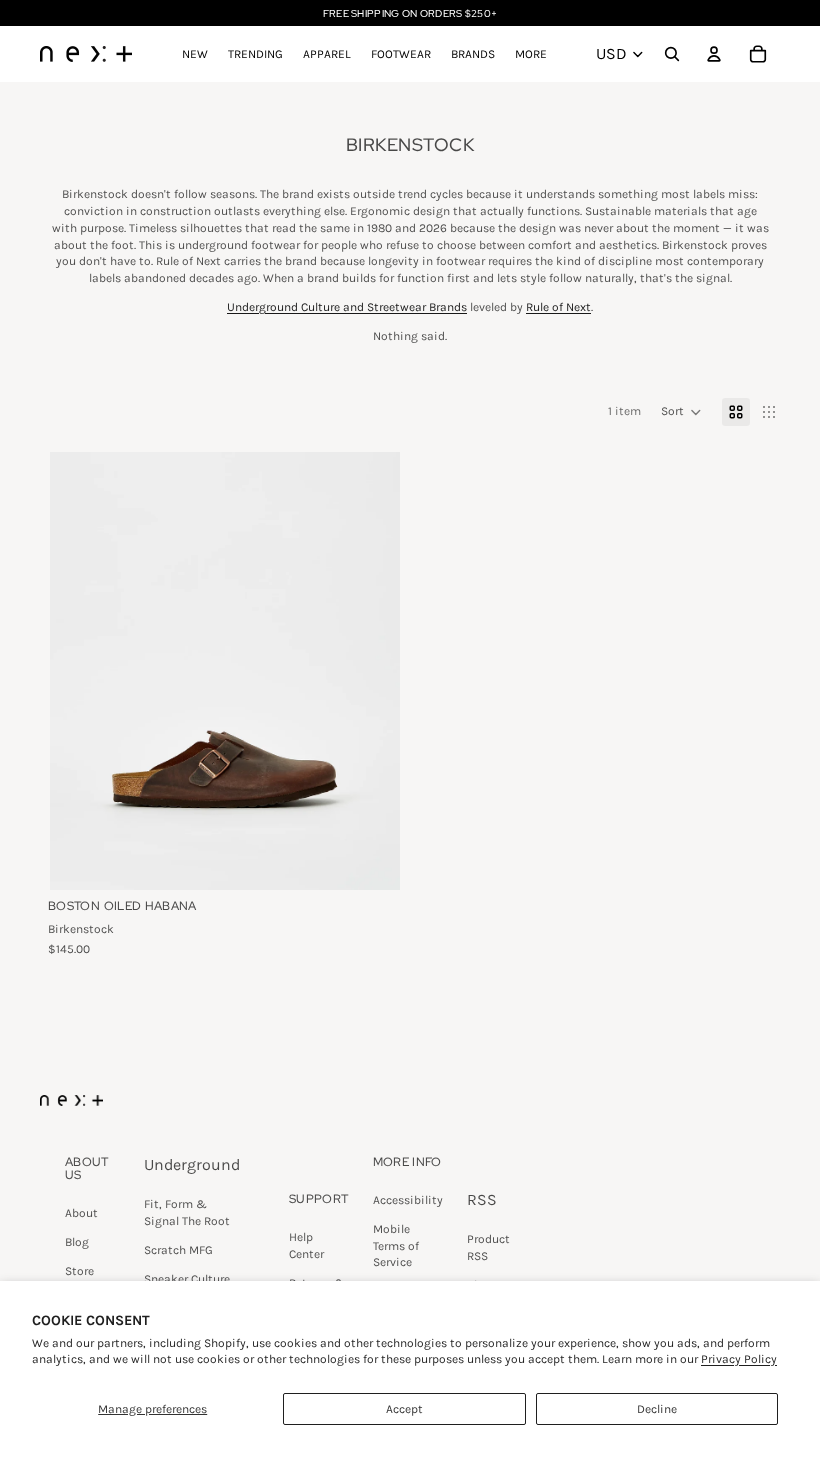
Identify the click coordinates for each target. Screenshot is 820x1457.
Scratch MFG (178, 1250)
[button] (681, 412)
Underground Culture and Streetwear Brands (347, 307)
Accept (404, 1409)
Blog (77, 1242)
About (81, 1213)
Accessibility (408, 1200)
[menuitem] (531, 54)
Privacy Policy (739, 1359)
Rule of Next (558, 307)
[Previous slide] (80, 670)
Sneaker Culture (187, 1279)
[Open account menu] (714, 54)
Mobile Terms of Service (396, 1246)
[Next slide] (370, 670)
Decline (657, 1409)
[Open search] (672, 54)
